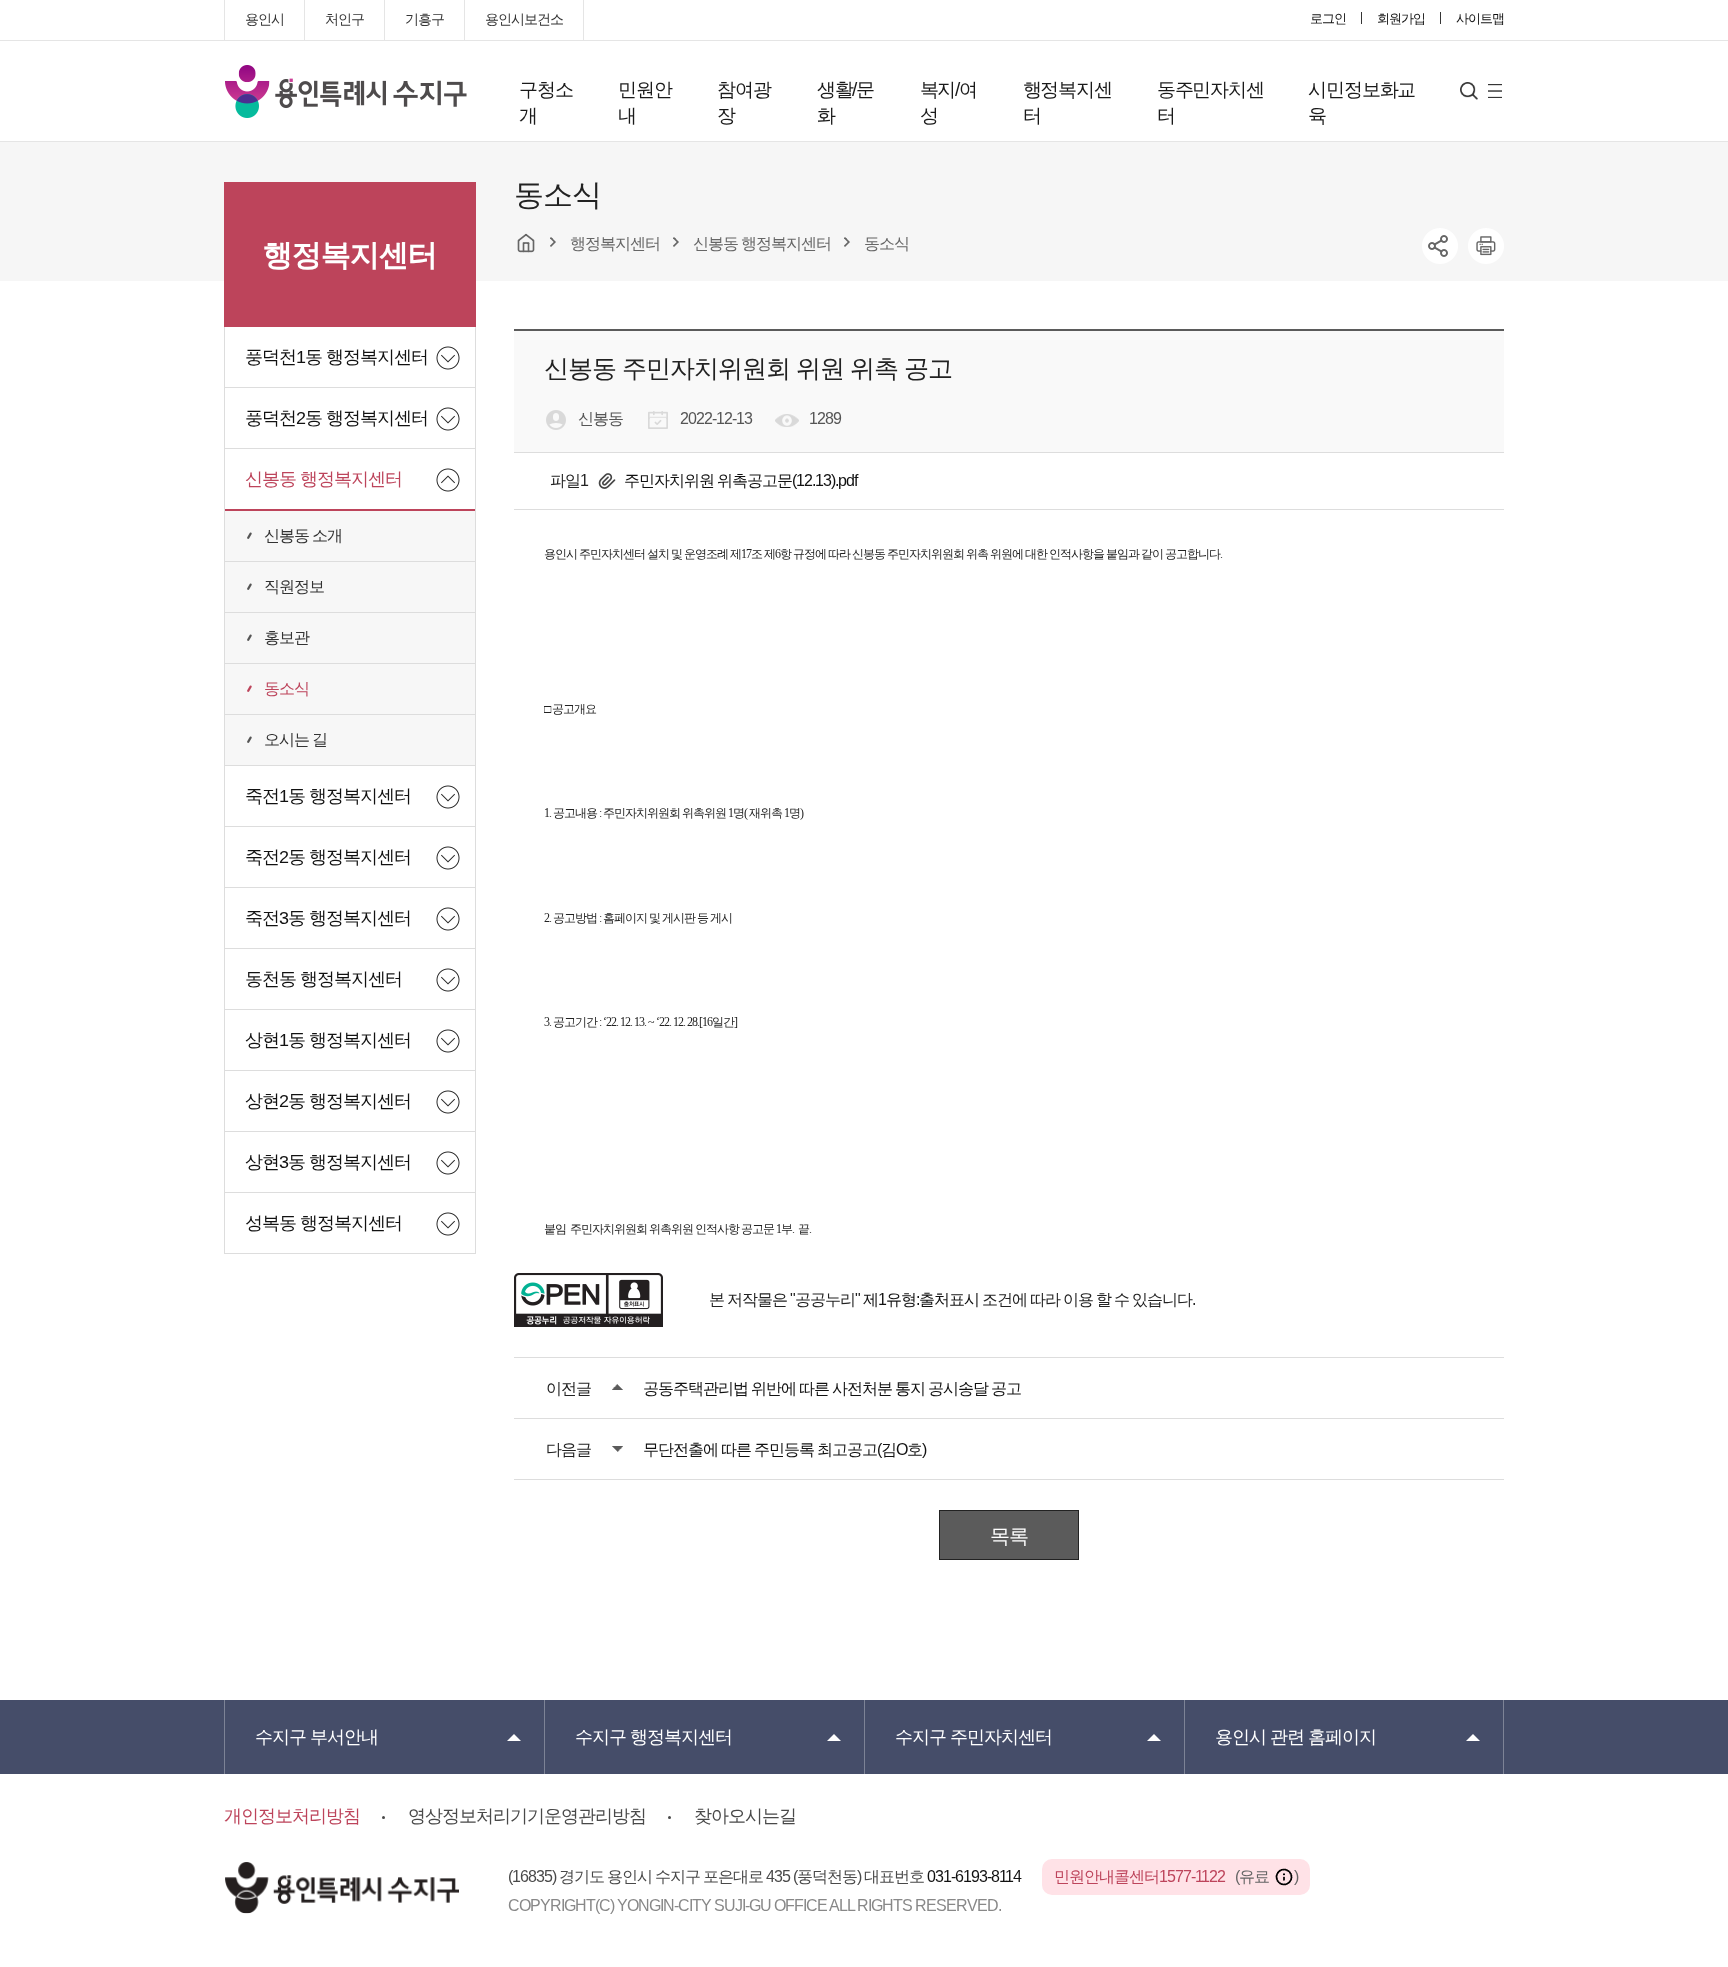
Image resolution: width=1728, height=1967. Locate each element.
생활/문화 (845, 102)
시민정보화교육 (1361, 102)
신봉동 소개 (303, 535)
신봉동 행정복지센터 (323, 479)
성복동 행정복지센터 (323, 1223)
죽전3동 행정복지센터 (328, 918)
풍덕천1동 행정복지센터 (336, 357)
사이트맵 (1480, 18)
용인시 (264, 19)
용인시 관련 (1295, 1737)
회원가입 (1401, 18)
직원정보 (294, 586)
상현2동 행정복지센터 (328, 1101)
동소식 (286, 688)
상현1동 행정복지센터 (328, 1040)
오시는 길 (295, 739)
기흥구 (424, 19)
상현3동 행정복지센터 (328, 1162)
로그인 (1328, 18)
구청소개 (545, 102)
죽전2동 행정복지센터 (328, 857)
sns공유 (1440, 246)
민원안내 (644, 102)
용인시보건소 (524, 19)
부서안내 (316, 1737)
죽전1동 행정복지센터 (328, 796)
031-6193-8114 (975, 1876)
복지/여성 (948, 102)
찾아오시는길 (745, 1816)
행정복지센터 (1067, 102)
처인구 (344, 19)
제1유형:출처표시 (921, 1299)
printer (1486, 246)
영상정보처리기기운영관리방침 (527, 1816)
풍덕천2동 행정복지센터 (336, 418)
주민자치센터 (973, 1737)
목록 (1009, 1536)
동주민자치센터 (1210, 102)
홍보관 (286, 637)
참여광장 (743, 102)
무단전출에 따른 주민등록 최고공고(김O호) (784, 1449)
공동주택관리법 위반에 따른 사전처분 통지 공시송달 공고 (832, 1388)
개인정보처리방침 (292, 1816)
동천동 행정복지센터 (323, 979)
